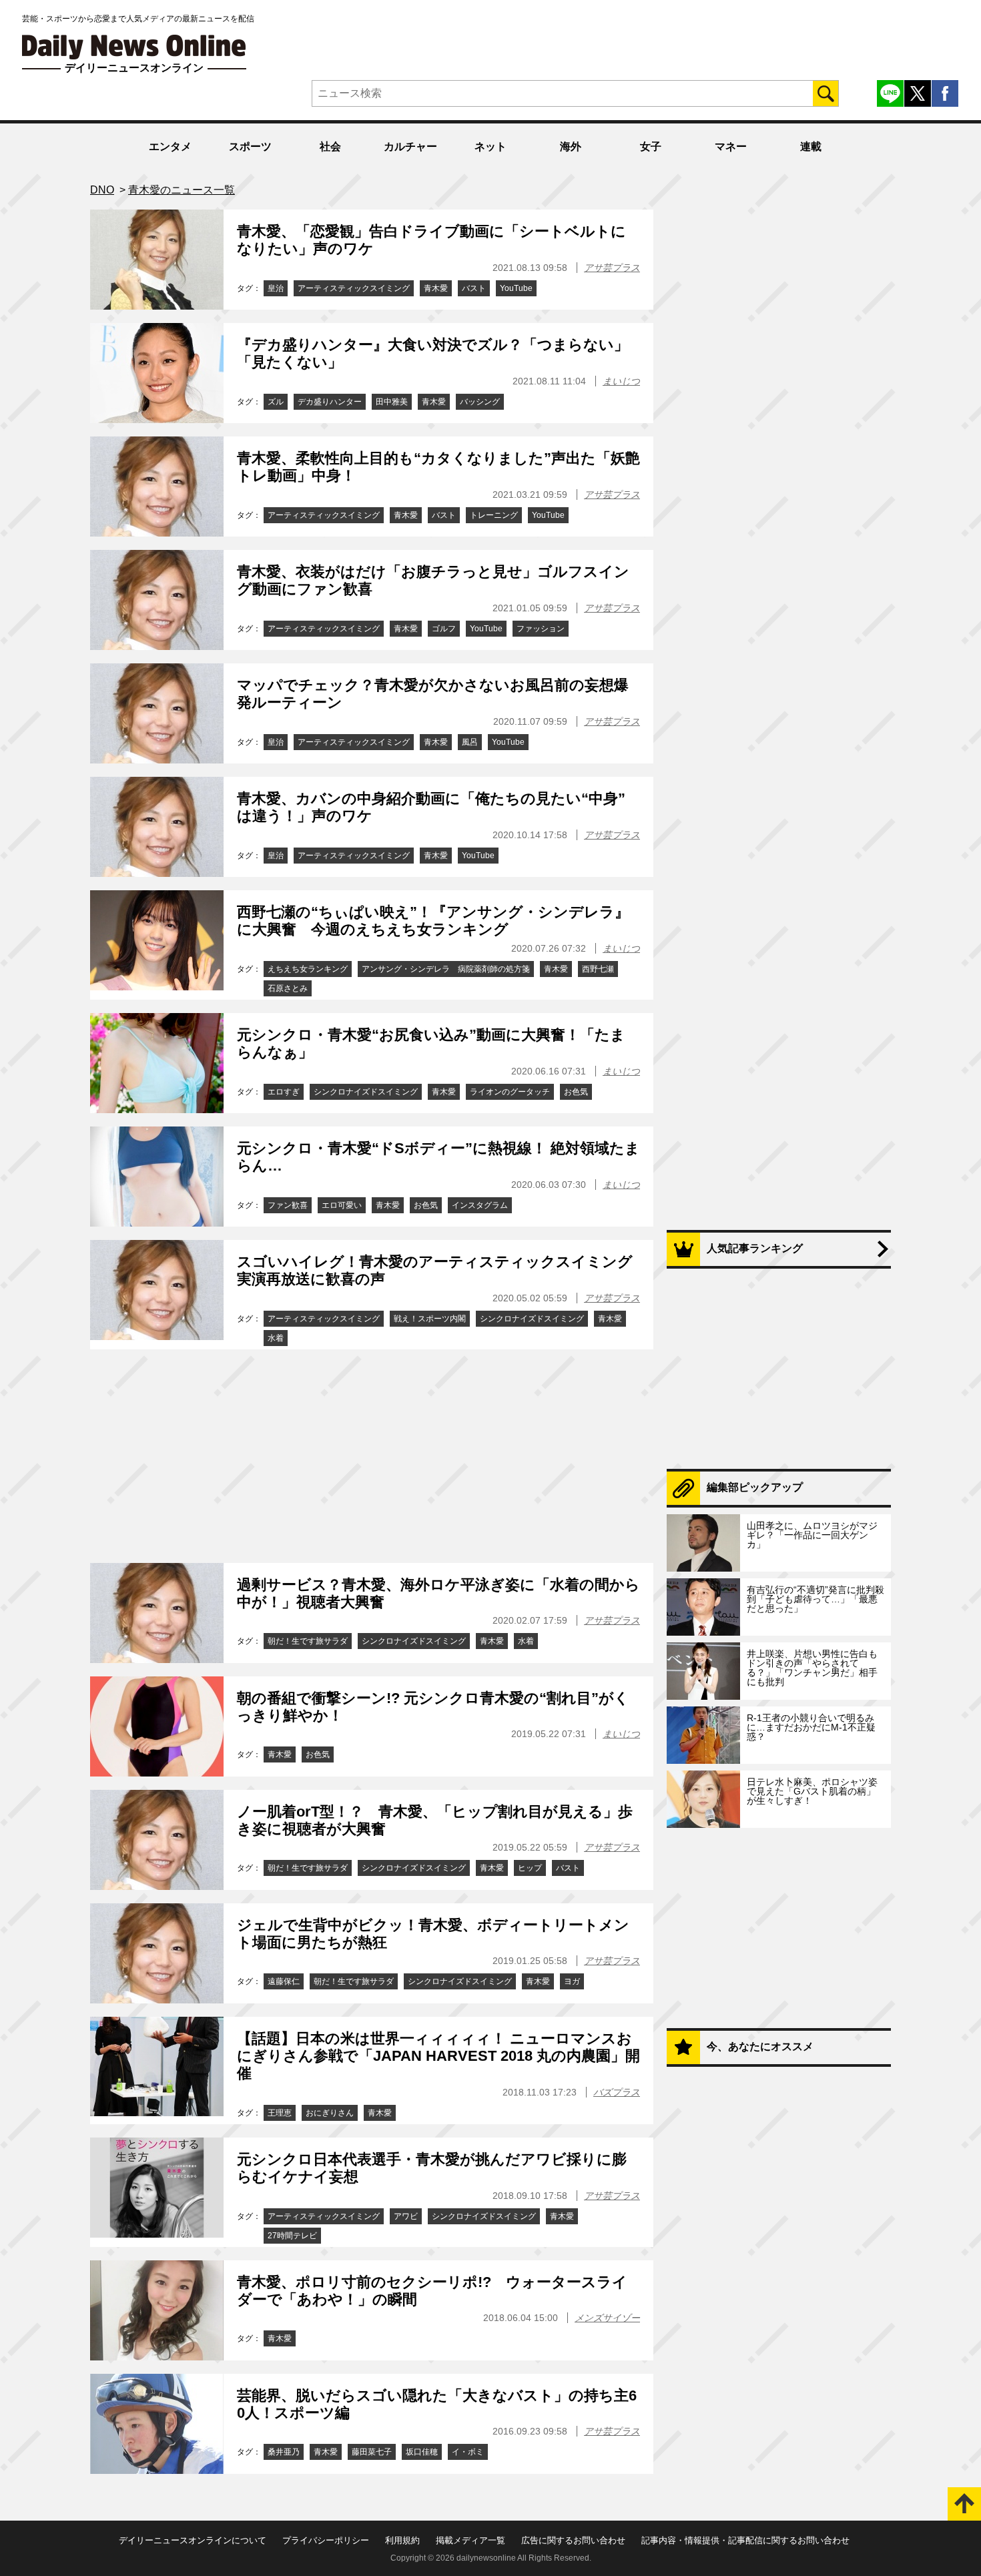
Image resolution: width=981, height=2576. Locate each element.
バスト (474, 288)
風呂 (470, 742)
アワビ (406, 2216)
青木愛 (436, 288)
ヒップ (530, 1868)
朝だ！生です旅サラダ (308, 1641)
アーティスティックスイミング (354, 288)
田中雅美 (392, 402)
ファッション (541, 629)
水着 (276, 1338)
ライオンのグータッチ (510, 1092)
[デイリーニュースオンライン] (134, 47)
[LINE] (890, 93)
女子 (651, 146)
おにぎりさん (330, 2113)
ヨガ (572, 1981)
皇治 (276, 288)
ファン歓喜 (288, 1205)
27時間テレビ (292, 2236)
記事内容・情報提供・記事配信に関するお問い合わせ (745, 2540)
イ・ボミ (468, 2452)
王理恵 (280, 2113)
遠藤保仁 (284, 1981)
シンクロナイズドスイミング (366, 1092)
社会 (330, 146)
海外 (571, 146)
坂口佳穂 (422, 2452)
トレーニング (494, 515)
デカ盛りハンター (330, 402)
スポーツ (250, 146)
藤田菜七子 (372, 2452)
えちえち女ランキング (308, 969)
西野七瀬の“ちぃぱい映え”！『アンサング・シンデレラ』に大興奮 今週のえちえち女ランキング (433, 921)
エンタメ (170, 146)
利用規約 (402, 2540)
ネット (490, 146)
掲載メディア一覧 (470, 2540)
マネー (731, 146)
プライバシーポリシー (326, 2540)
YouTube (516, 288)
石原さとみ (288, 988)
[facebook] (945, 93)
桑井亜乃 (284, 2452)
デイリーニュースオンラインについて (193, 2540)
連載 (811, 146)
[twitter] (918, 93)
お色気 (576, 1092)
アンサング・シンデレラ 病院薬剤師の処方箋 (446, 969)
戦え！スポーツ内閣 (430, 1319)
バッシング (480, 402)
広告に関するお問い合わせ (573, 2540)
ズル (276, 402)
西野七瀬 (598, 969)
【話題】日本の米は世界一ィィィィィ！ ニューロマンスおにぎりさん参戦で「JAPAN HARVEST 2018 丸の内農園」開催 (438, 2056)
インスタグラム (480, 1205)
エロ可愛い (342, 1205)
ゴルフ (444, 629)
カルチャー (410, 146)
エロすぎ (284, 1092)
